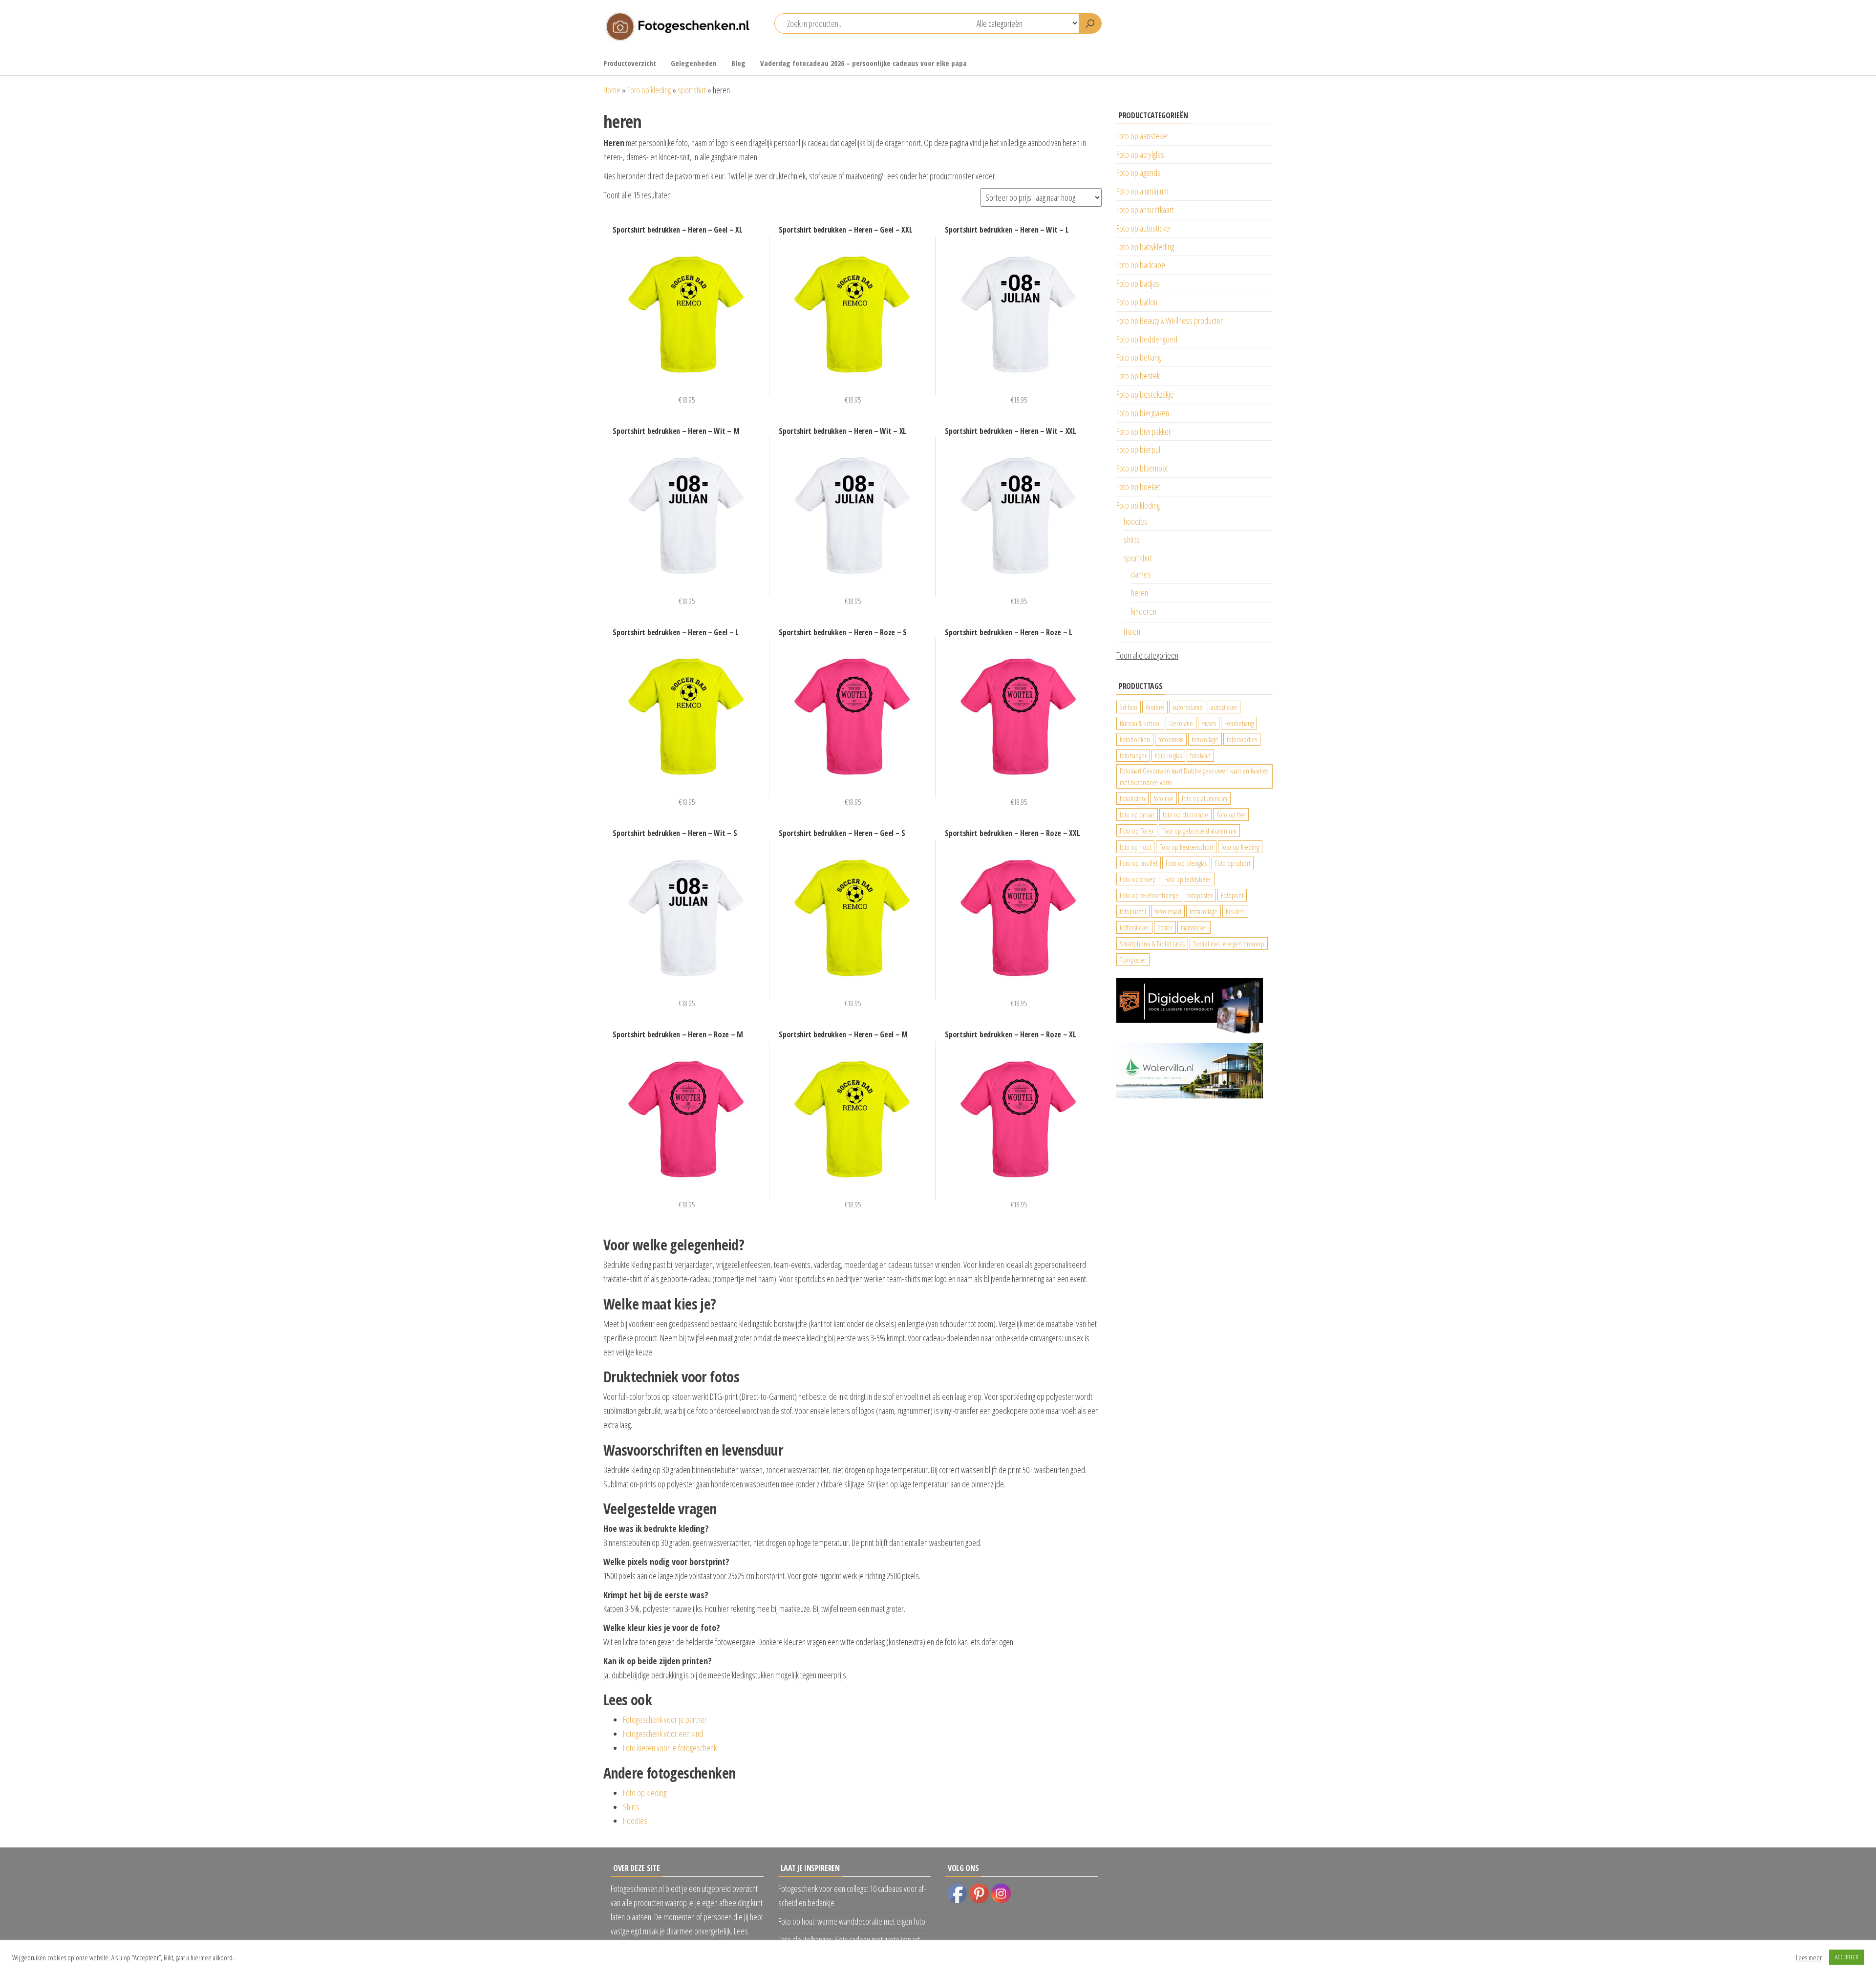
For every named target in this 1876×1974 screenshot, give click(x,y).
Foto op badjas (1138, 283)
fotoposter (1200, 895)
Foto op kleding (649, 90)
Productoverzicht (630, 63)
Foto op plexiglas (1186, 863)
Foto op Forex (1137, 831)
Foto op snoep (1138, 879)
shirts (1132, 539)
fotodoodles (1242, 739)
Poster (1165, 927)
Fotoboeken (1135, 739)
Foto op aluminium (1142, 191)
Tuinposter (1133, 960)
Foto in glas (1168, 755)
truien (1132, 631)
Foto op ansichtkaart (1145, 210)
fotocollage (1205, 739)
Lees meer (1809, 1957)
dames (1141, 574)
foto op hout (1135, 847)
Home (612, 90)
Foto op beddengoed (1147, 339)
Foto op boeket (1138, 487)
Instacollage (1204, 911)
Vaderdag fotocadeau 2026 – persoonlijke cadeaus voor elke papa (863, 63)
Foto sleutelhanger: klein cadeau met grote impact (849, 1940)
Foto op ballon (1137, 302)
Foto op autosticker (1144, 228)
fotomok (1163, 798)
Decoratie (1181, 723)
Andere (1155, 707)
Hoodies (635, 1821)
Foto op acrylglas (1140, 154)
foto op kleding (1240, 847)
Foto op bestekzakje (1145, 394)
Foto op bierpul (1138, 450)
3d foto (1129, 707)
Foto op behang (1139, 357)
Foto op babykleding (1145, 247)
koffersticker (1134, 927)
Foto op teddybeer (1188, 879)
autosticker (1224, 707)
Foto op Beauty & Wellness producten (1170, 321)
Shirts (631, 1807)
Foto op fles (1231, 815)
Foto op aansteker (1142, 136)
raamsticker (1194, 927)
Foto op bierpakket (1143, 431)
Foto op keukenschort (1186, 847)
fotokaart (1200, 755)
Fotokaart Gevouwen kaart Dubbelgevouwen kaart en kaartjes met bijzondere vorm (1194, 776)
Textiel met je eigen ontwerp (1229, 944)
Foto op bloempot (1142, 468)
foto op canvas (1137, 815)
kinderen (1144, 611)
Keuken (1235, 911)
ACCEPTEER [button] (1846, 1957)
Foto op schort (1233, 863)
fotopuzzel (1133, 911)
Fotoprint (1232, 895)
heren (1140, 593)
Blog (738, 63)
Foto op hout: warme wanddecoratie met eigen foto (852, 1921)
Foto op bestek (1138, 376)
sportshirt (692, 90)
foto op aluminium (1204, 798)
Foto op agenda (1139, 172)
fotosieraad (1168, 911)
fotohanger (1133, 755)
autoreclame (1188, 707)
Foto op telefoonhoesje (1149, 895)
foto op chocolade (1185, 815)
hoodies (1136, 521)
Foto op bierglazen (1143, 413)
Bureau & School (1140, 723)
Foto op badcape (1141, 265)
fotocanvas (1171, 739)
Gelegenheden (694, 63)
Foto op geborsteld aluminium (1199, 831)
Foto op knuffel (1139, 863)
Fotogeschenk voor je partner (665, 1719)
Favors (1209, 723)
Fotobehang (1239, 723)
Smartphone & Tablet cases (1152, 944)
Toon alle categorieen (1147, 655)
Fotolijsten (1132, 798)
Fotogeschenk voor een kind (663, 1734)
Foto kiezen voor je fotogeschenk (670, 1748)
